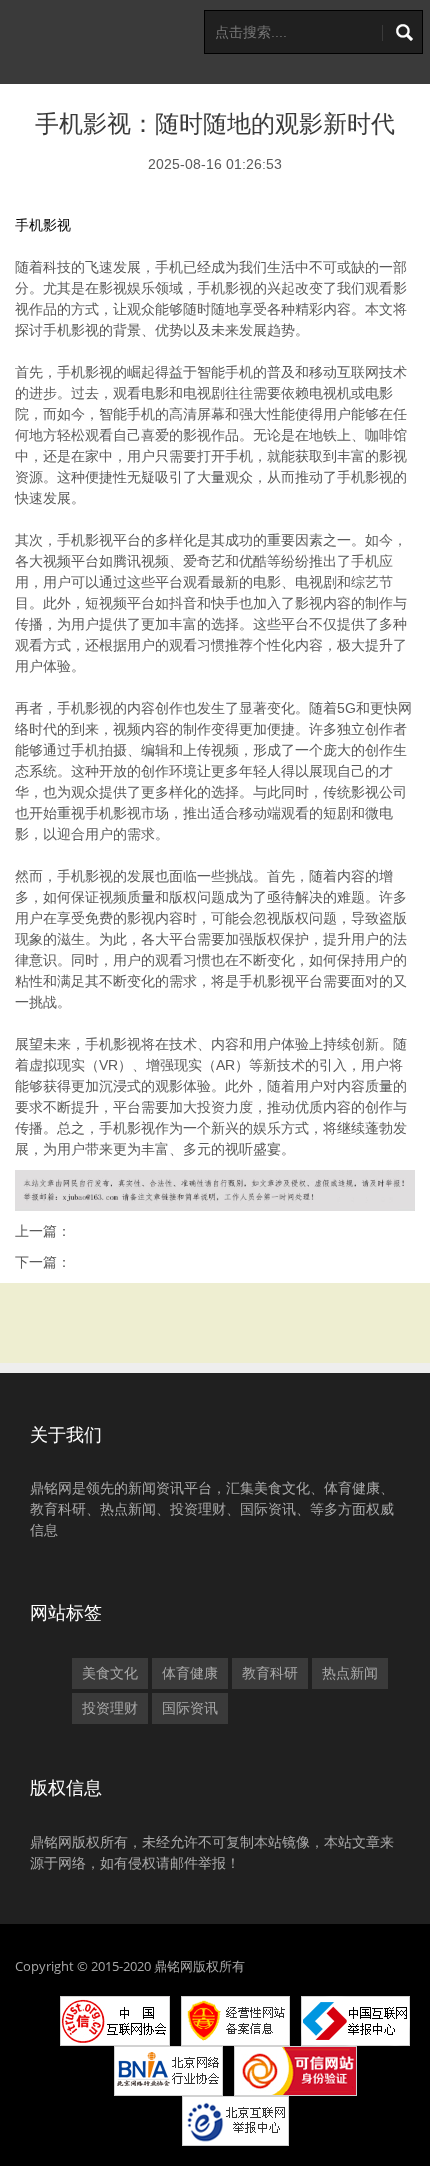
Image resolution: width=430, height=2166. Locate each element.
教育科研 (270, 1673)
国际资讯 (190, 1708)
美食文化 (110, 1673)
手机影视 (43, 225)
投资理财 (110, 1708)
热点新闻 (350, 1673)
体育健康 (190, 1673)
